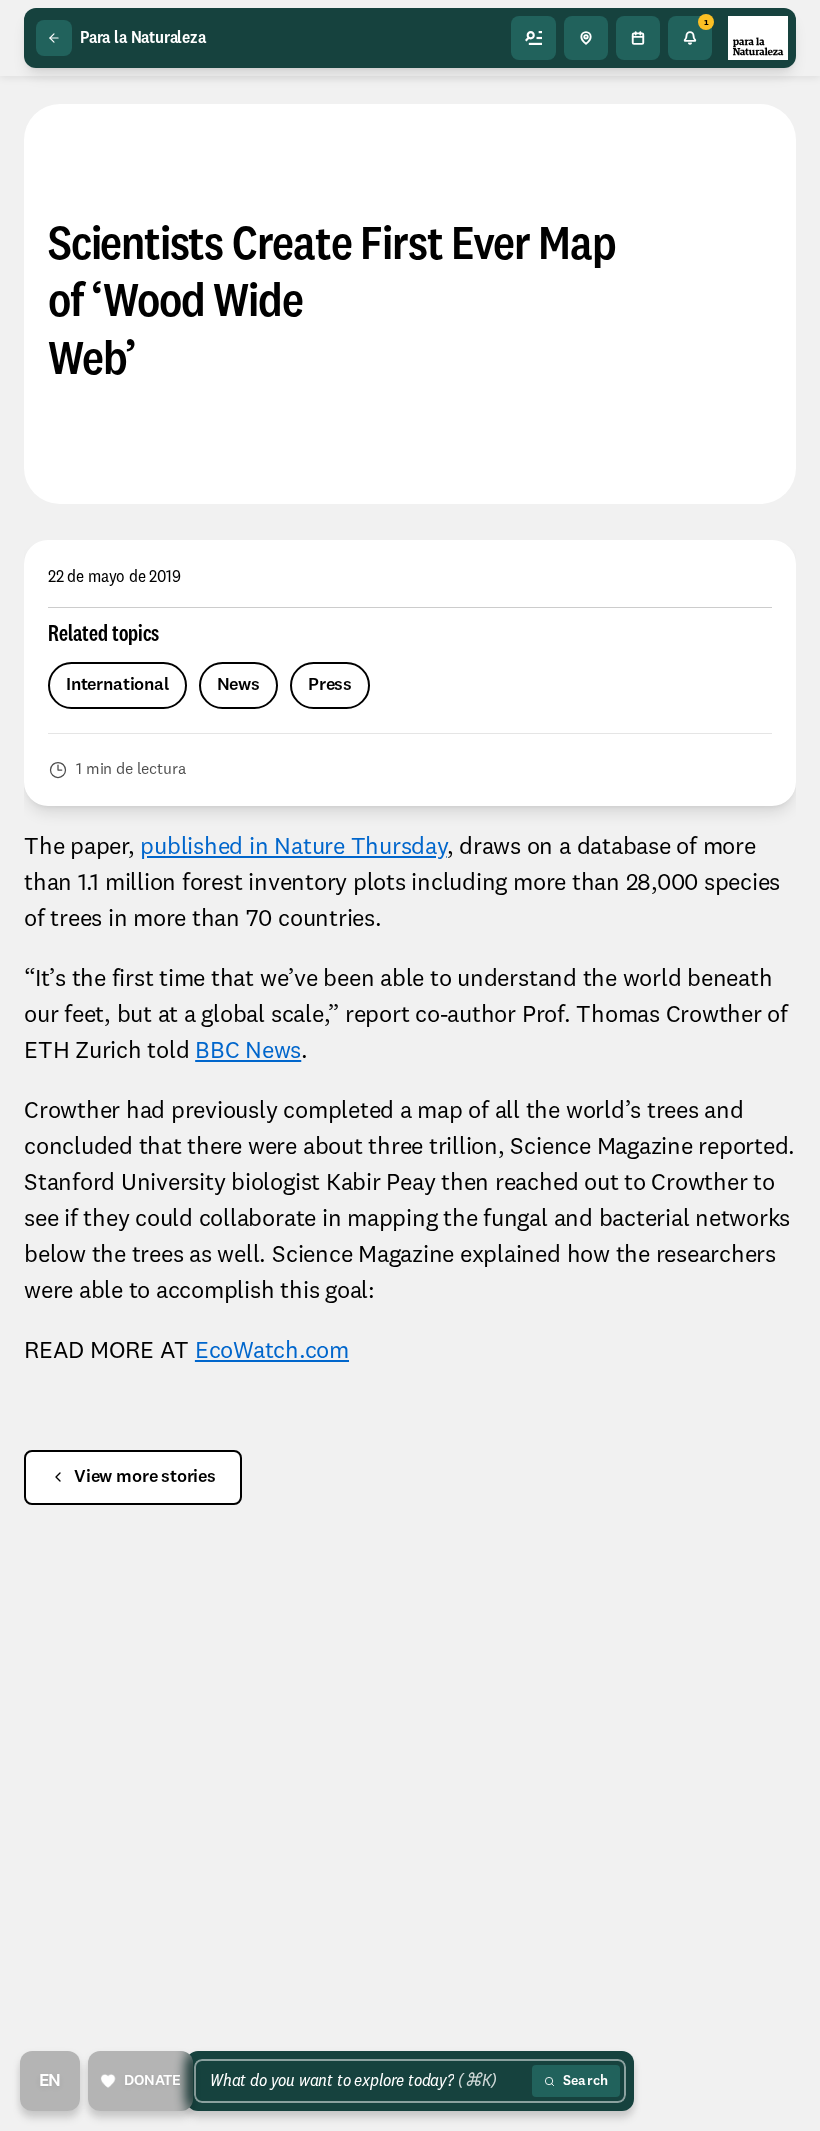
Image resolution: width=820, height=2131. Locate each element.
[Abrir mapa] (586, 38)
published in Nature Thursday (293, 848)
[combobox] (367, 2081)
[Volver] (54, 38)
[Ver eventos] (638, 38)
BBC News (248, 1052)
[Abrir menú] (534, 38)
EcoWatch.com (272, 1352)
